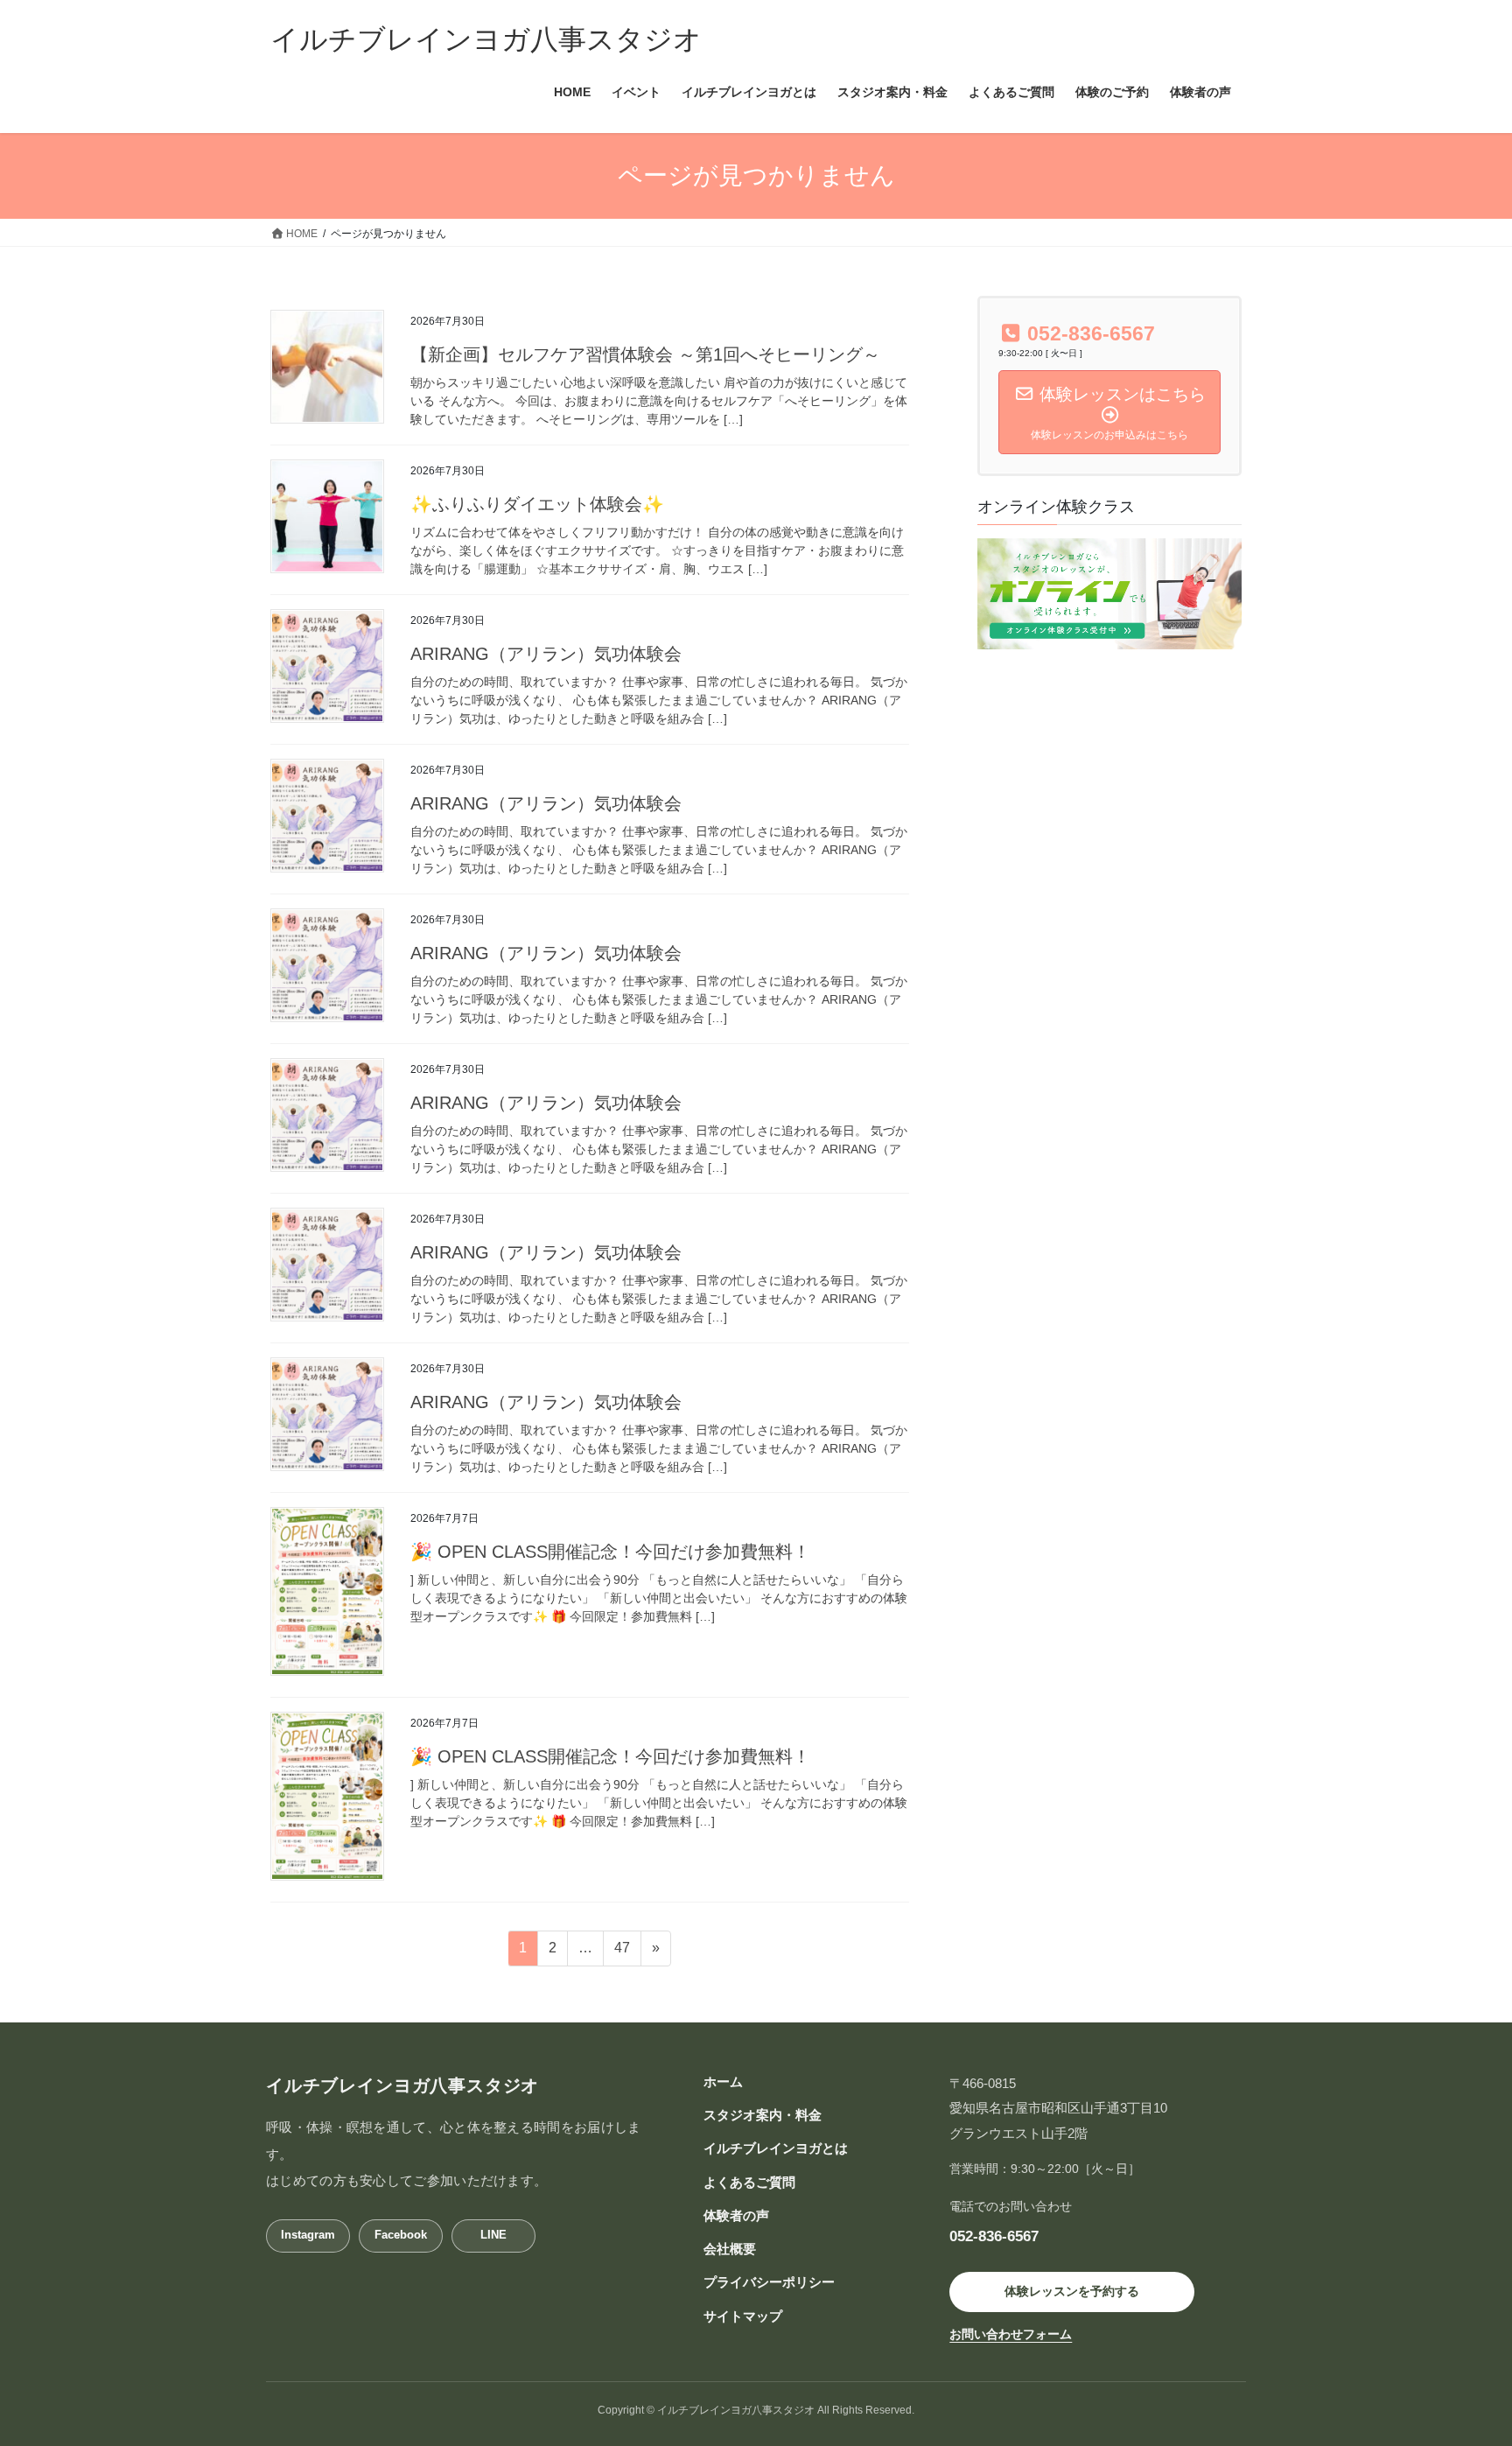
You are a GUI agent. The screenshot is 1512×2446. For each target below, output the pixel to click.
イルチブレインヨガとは (776, 2148)
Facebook (401, 2235)
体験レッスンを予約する (1072, 2291)
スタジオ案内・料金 (763, 2115)
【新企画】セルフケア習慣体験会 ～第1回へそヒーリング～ (645, 354)
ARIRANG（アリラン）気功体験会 (546, 654)
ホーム (723, 2082)
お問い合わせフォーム (1011, 2334)
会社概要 (730, 2249)
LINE (493, 2235)
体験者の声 (736, 2215)
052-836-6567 (994, 2236)
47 (622, 1952)
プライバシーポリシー (769, 2282)
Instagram (308, 2235)
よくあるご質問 (749, 2182)
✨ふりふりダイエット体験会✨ (537, 504)
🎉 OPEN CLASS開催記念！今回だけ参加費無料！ (610, 1552)
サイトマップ (743, 2316)
